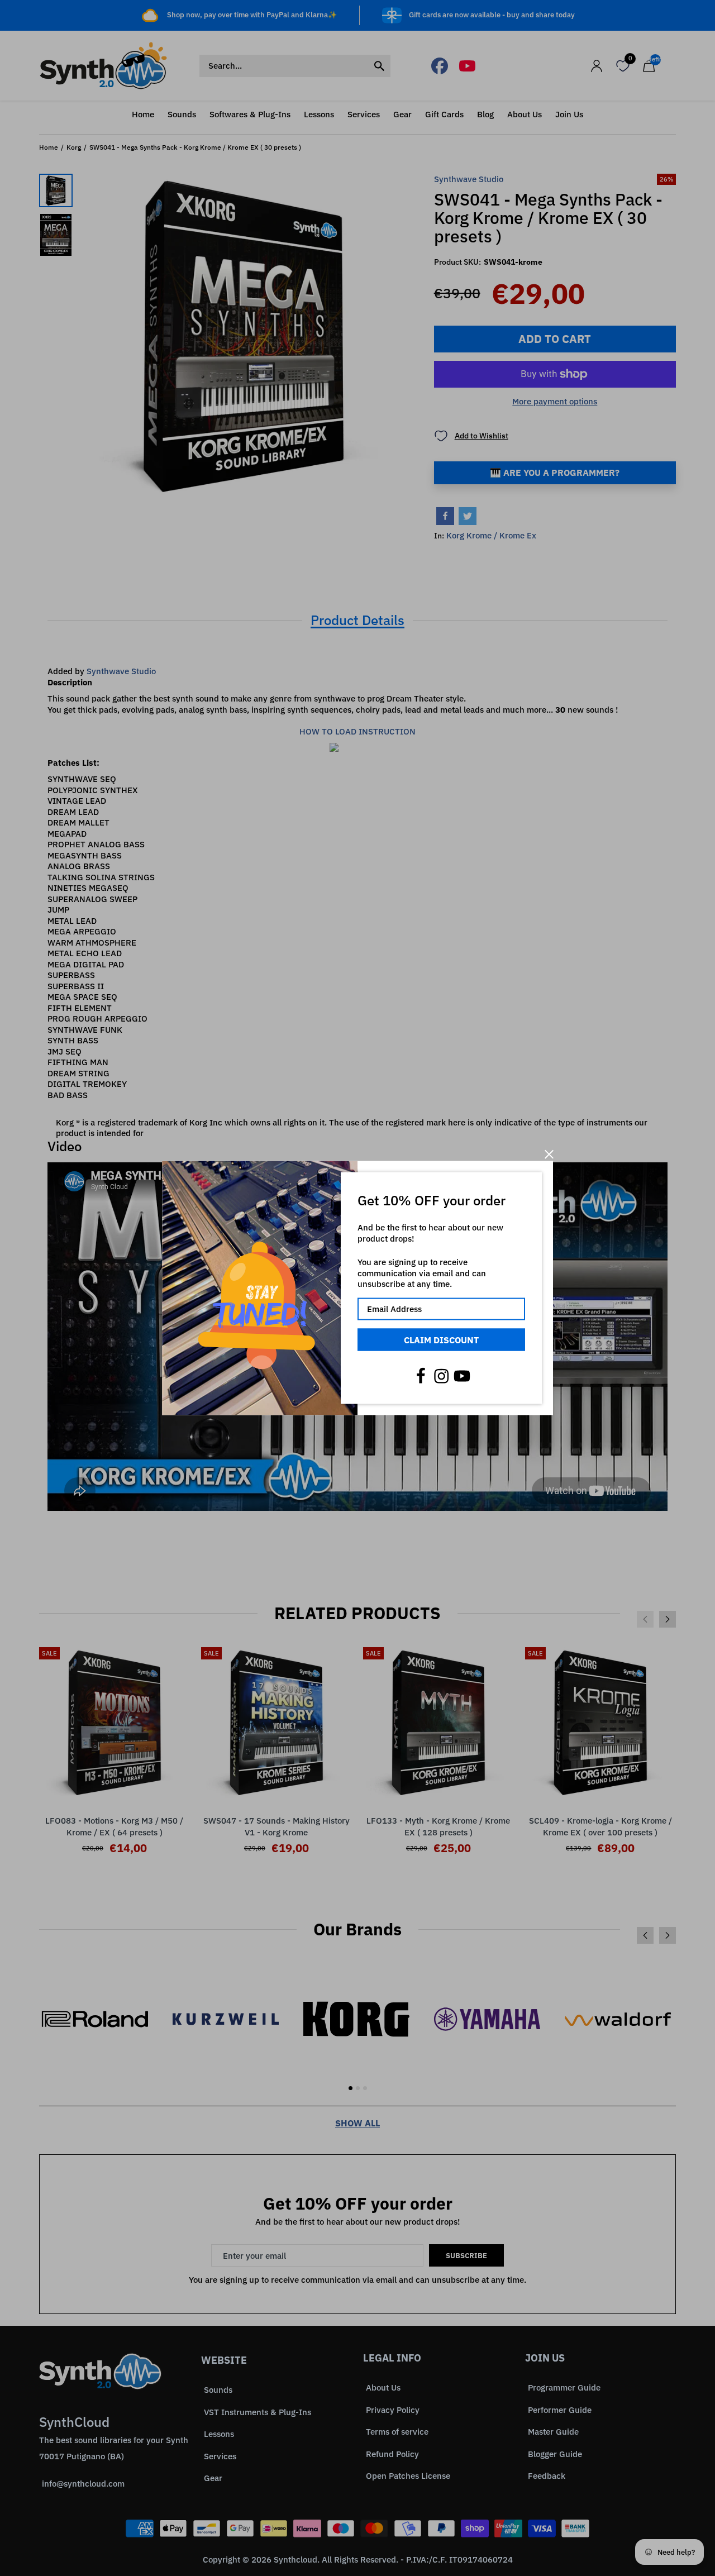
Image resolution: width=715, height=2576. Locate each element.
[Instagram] (441, 1376)
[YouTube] (462, 1376)
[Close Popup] (549, 1154)
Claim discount (441, 1339)
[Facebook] (421, 1376)
